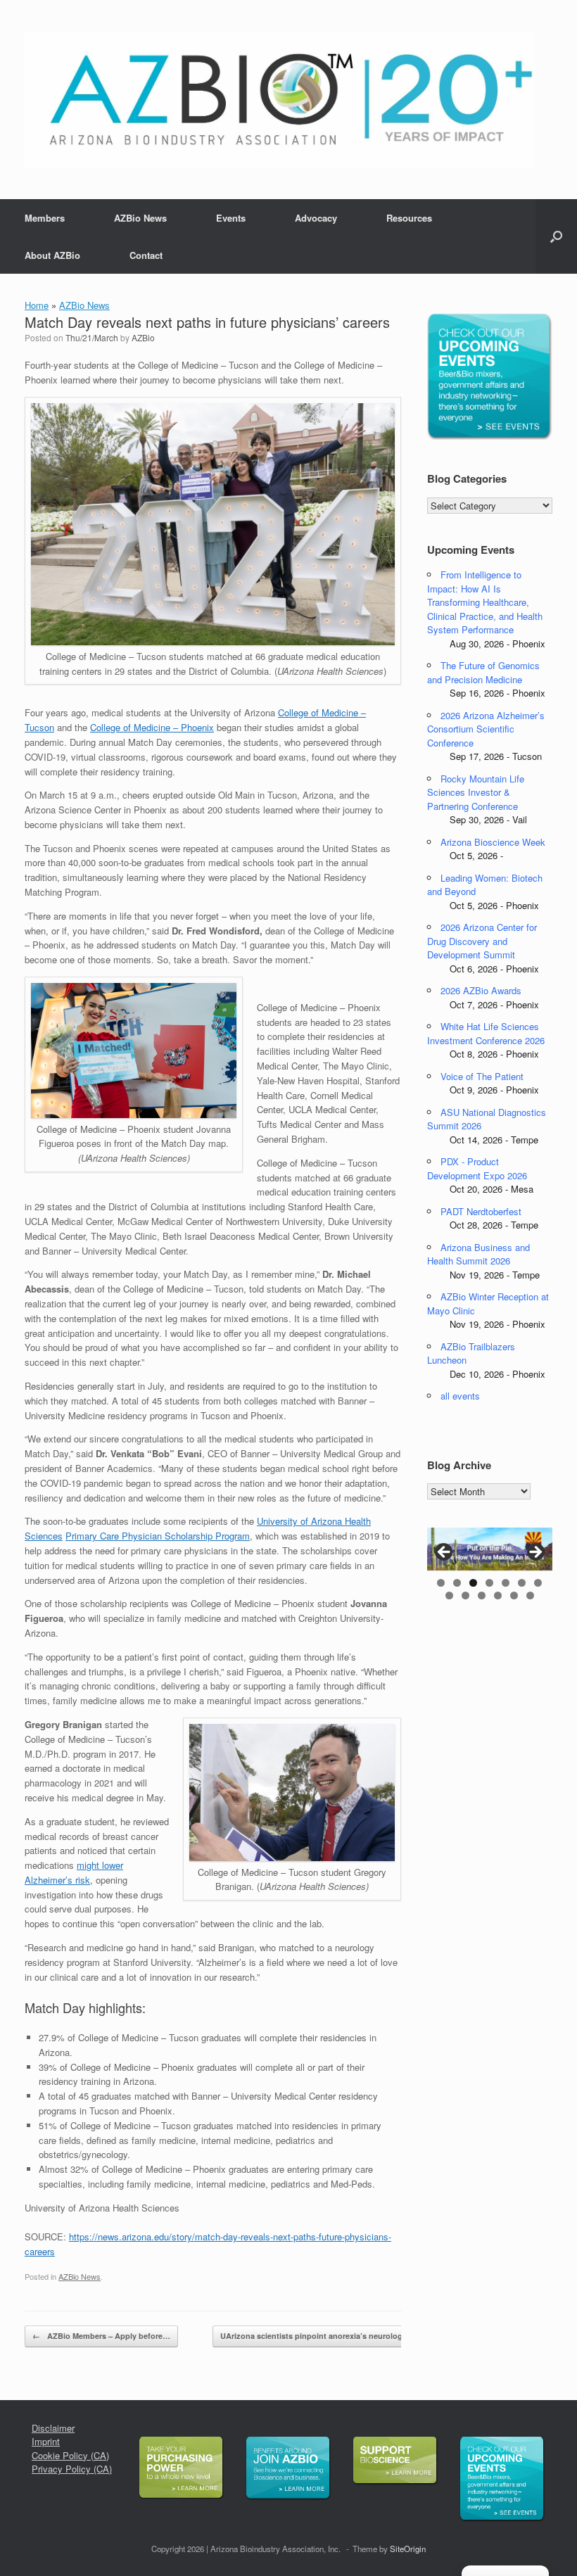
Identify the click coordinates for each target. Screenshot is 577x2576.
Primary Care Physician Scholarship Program (158, 1536)
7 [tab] (538, 1583)
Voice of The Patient (482, 1076)
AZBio (143, 337)
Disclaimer (53, 2428)
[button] (556, 236)
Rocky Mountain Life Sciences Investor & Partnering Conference (476, 792)
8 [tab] (449, 1595)
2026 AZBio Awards (481, 990)
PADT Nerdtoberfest (481, 1211)
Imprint (46, 2441)
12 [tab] (514, 1595)
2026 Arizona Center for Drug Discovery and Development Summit (482, 941)
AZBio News (140, 218)
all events (460, 1396)
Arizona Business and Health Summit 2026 (478, 1254)
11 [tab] (498, 1595)
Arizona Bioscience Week (493, 842)
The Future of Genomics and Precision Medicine (483, 672)
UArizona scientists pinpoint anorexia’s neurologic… (326, 2336)
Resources (409, 218)
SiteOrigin (408, 2549)
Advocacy (316, 218)
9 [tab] (465, 1595)
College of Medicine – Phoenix (152, 727)
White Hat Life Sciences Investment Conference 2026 (486, 1033)
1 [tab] (441, 1583)
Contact (146, 255)
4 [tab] (489, 1583)
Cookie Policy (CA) (70, 2455)
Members (45, 218)
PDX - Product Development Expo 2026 (477, 1168)
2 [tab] (457, 1583)
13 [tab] (530, 1595)
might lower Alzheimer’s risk (74, 1872)
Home (37, 305)
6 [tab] (522, 1583)
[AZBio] (280, 100)
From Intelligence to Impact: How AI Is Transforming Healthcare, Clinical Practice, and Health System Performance (485, 602)
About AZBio (52, 255)
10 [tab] (482, 1595)
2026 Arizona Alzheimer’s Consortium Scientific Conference (486, 729)
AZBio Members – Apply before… (101, 2336)
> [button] (535, 1553)
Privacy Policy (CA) (72, 2469)
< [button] (445, 1553)
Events (231, 218)
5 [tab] (506, 1583)
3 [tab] (473, 1583)
